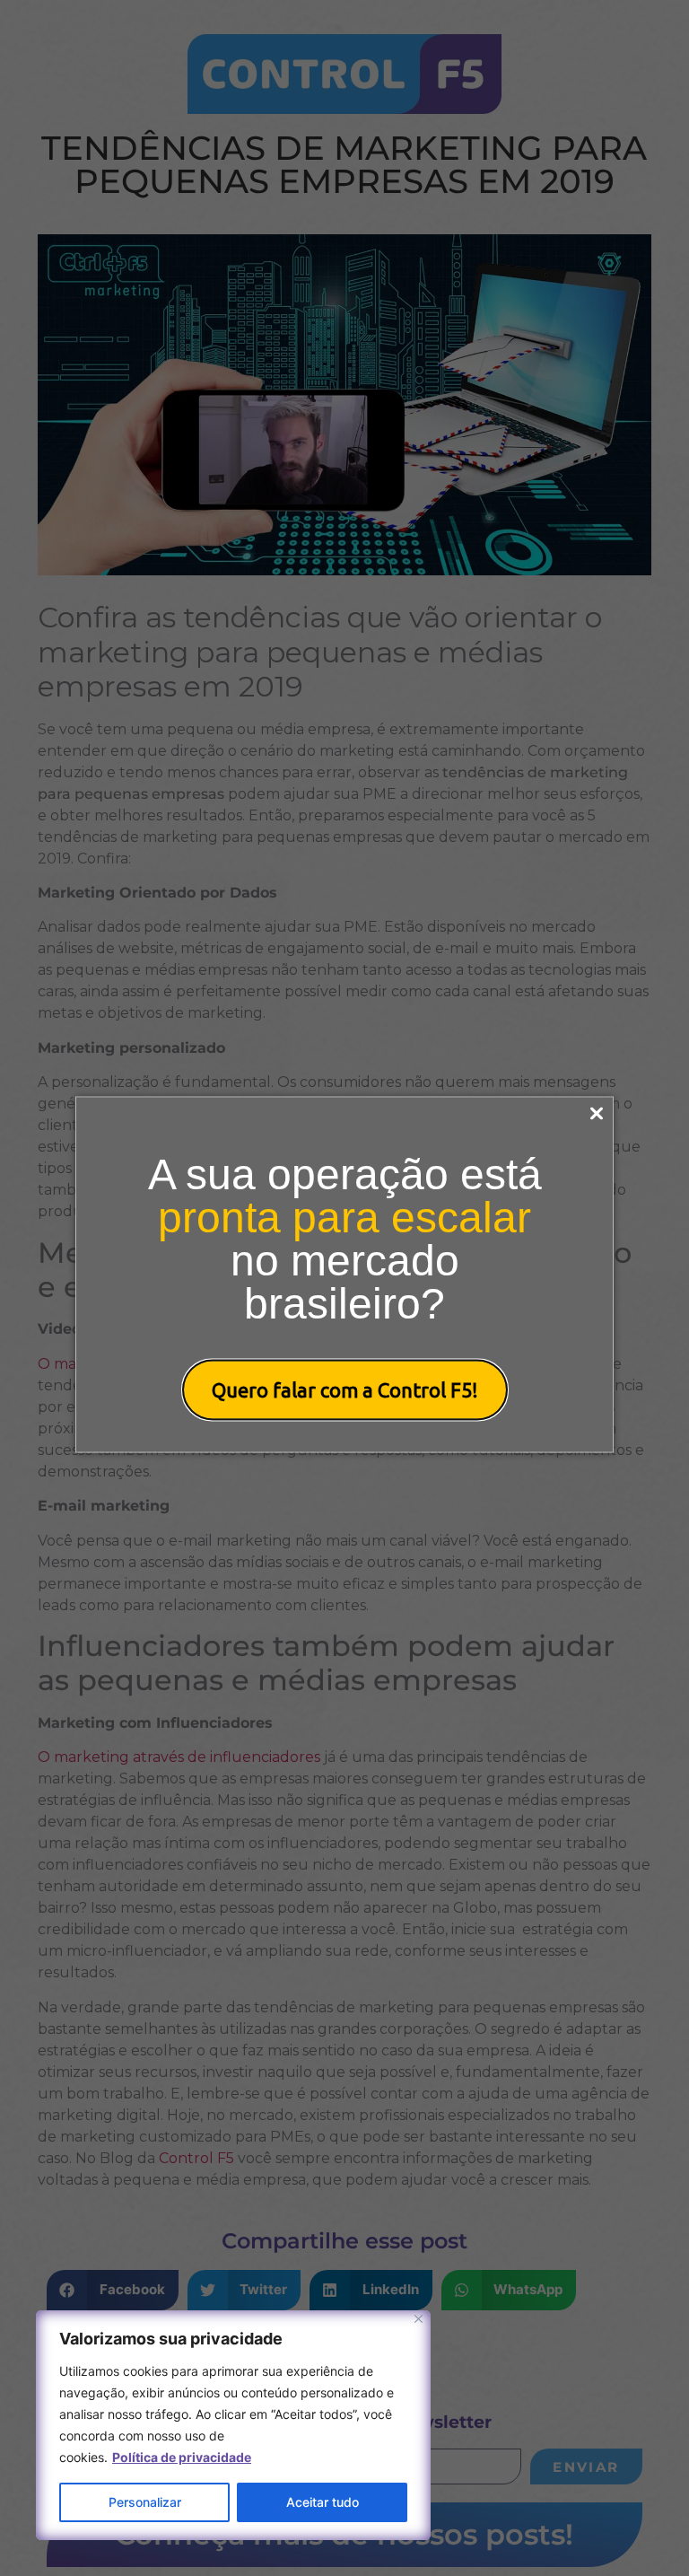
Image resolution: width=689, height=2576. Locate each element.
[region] (233, 2425)
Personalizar (145, 2502)
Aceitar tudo (323, 2502)
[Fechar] (419, 2319)
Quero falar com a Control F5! (345, 1390)
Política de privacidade (182, 2457)
